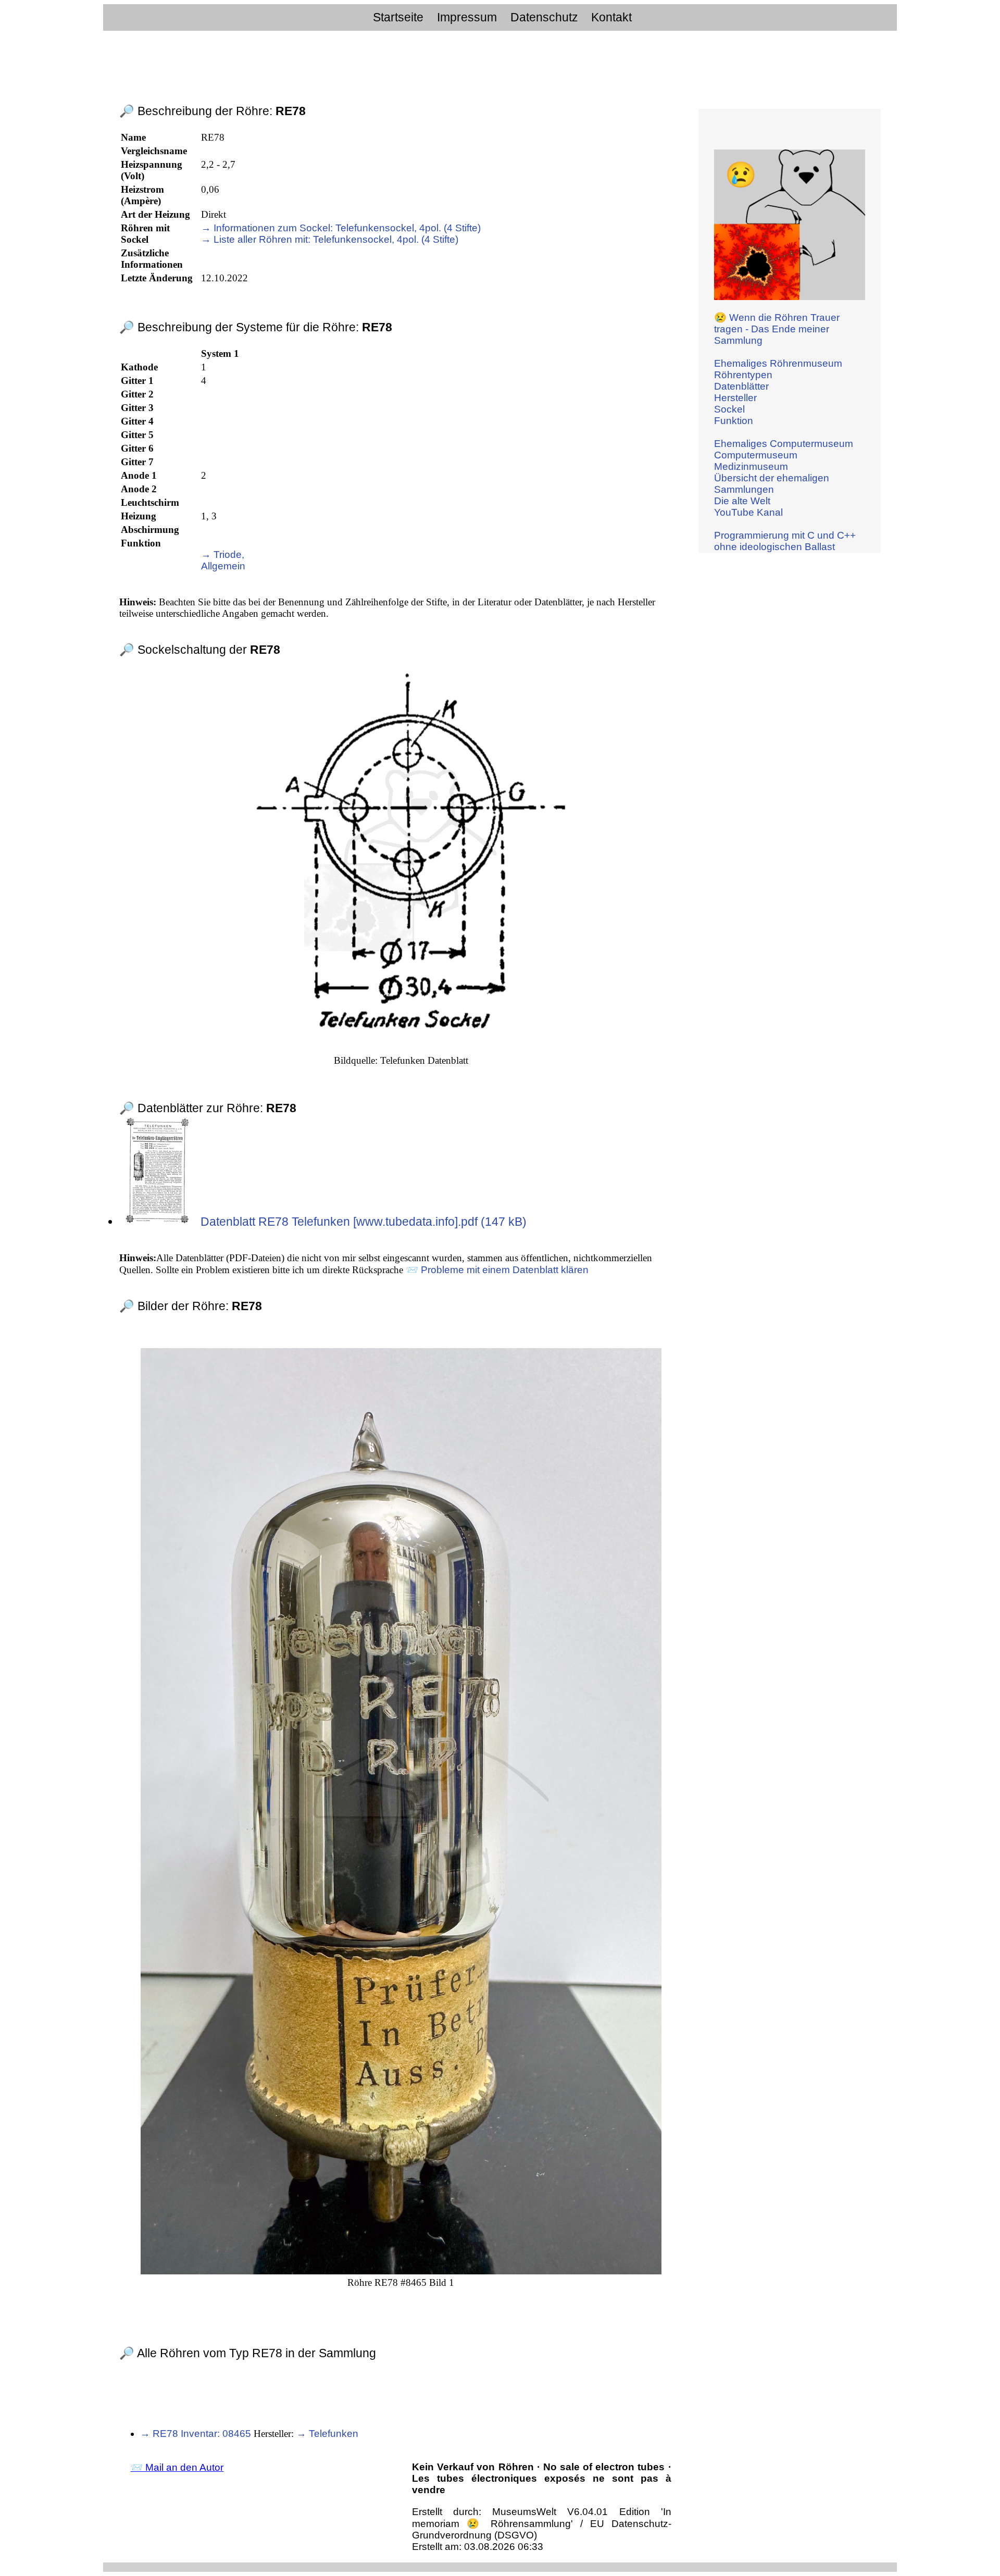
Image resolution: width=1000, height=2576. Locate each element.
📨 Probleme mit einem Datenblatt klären (497, 1270)
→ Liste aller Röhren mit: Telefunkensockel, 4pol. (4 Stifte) (330, 239)
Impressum (467, 17)
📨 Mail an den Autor (177, 2467)
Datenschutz (544, 17)
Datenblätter (741, 386)
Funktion (734, 421)
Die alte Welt (742, 501)
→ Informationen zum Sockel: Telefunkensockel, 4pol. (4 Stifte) (341, 228)
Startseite (398, 17)
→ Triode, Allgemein (223, 560)
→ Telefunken (327, 2434)
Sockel (729, 409)
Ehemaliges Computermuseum (784, 444)
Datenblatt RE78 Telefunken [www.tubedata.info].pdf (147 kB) (362, 1222)
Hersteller (735, 398)
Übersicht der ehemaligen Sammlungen (772, 484)
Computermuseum (756, 455)
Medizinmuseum (751, 466)
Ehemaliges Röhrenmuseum (778, 363)
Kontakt (611, 17)
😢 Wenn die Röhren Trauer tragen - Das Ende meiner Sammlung (777, 329)
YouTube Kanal (748, 512)
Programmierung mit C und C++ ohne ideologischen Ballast (785, 541)
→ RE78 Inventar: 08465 (196, 2434)
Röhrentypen (743, 375)
